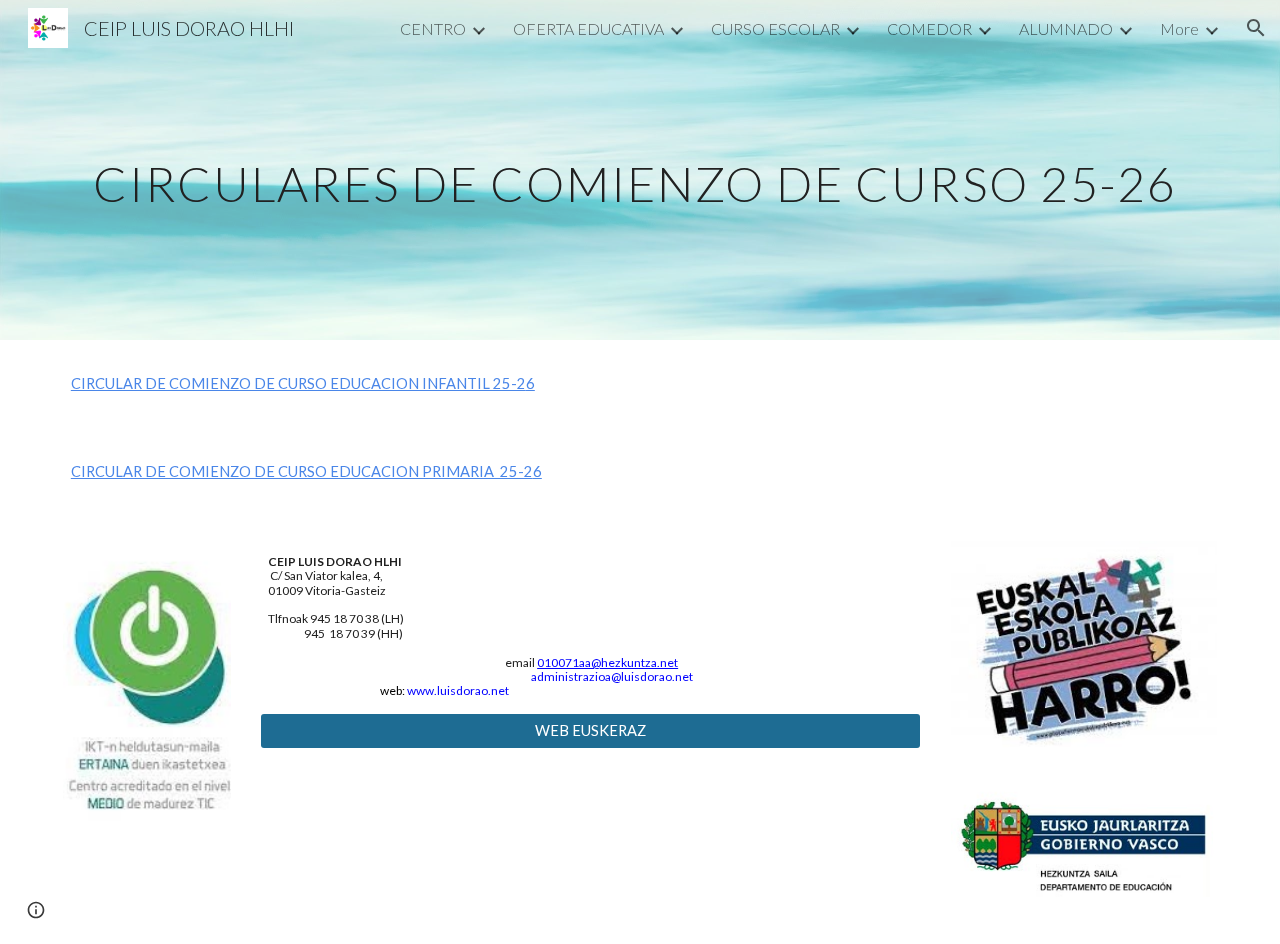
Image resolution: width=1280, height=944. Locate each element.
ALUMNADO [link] (1066, 28)
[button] (1256, 28)
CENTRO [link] (433, 28)
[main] (640, 169)
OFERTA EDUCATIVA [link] (588, 28)
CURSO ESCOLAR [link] (775, 28)
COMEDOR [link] (929, 28)
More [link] (1179, 28)
